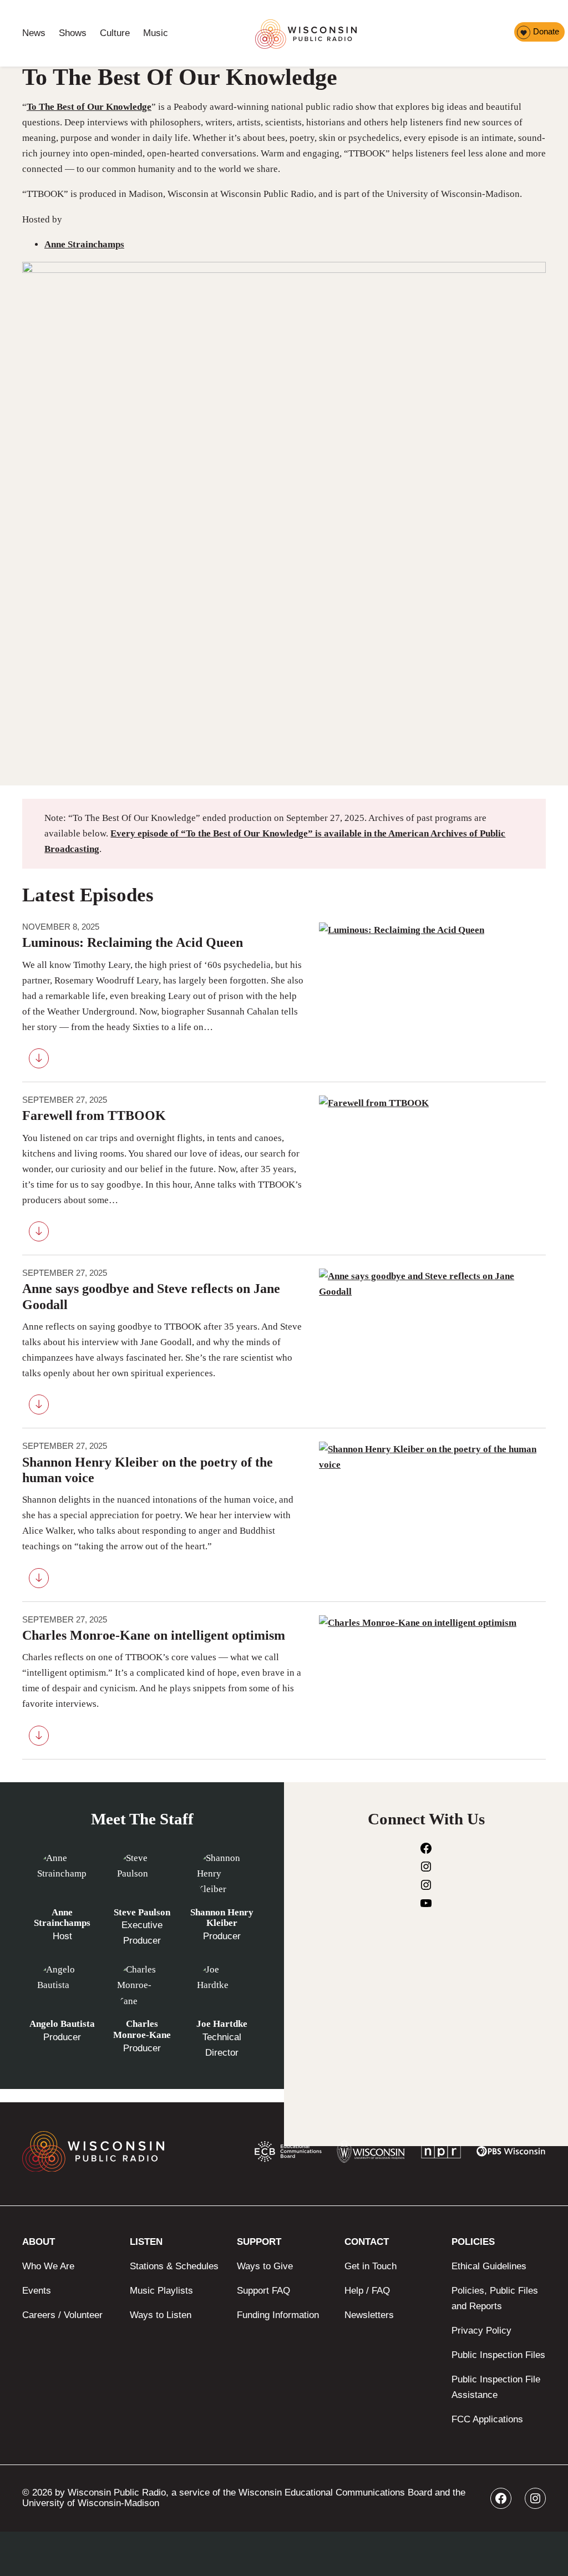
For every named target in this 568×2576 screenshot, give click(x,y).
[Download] (39, 1061)
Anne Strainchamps (84, 244)
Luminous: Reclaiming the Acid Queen (133, 942)
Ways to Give (265, 2266)
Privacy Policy (481, 2331)
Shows (73, 33)
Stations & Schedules (174, 2266)
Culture (115, 33)
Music (156, 33)
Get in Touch (371, 2266)
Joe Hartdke (222, 2024)
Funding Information (278, 2315)
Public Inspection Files (498, 2355)
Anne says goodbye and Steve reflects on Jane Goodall (151, 1296)
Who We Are (48, 2266)
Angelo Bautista (62, 2024)
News (34, 33)
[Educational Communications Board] (288, 2154)
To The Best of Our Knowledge (89, 107)
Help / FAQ (367, 2291)
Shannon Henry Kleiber (222, 1918)
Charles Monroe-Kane (142, 2029)
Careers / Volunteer (62, 2315)
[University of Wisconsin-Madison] (371, 2154)
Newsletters (369, 2315)
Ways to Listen (161, 2315)
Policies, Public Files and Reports (495, 2298)
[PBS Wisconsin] (511, 2154)
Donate (546, 31)
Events (37, 2291)
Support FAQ (263, 2291)
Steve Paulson (142, 1912)
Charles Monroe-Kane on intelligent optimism (154, 1635)
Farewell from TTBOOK (94, 1115)
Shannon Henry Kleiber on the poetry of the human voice (148, 1470)
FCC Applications (487, 2419)
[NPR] (441, 2154)
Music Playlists (161, 2291)
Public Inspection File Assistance (496, 2387)
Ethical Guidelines (489, 2266)
